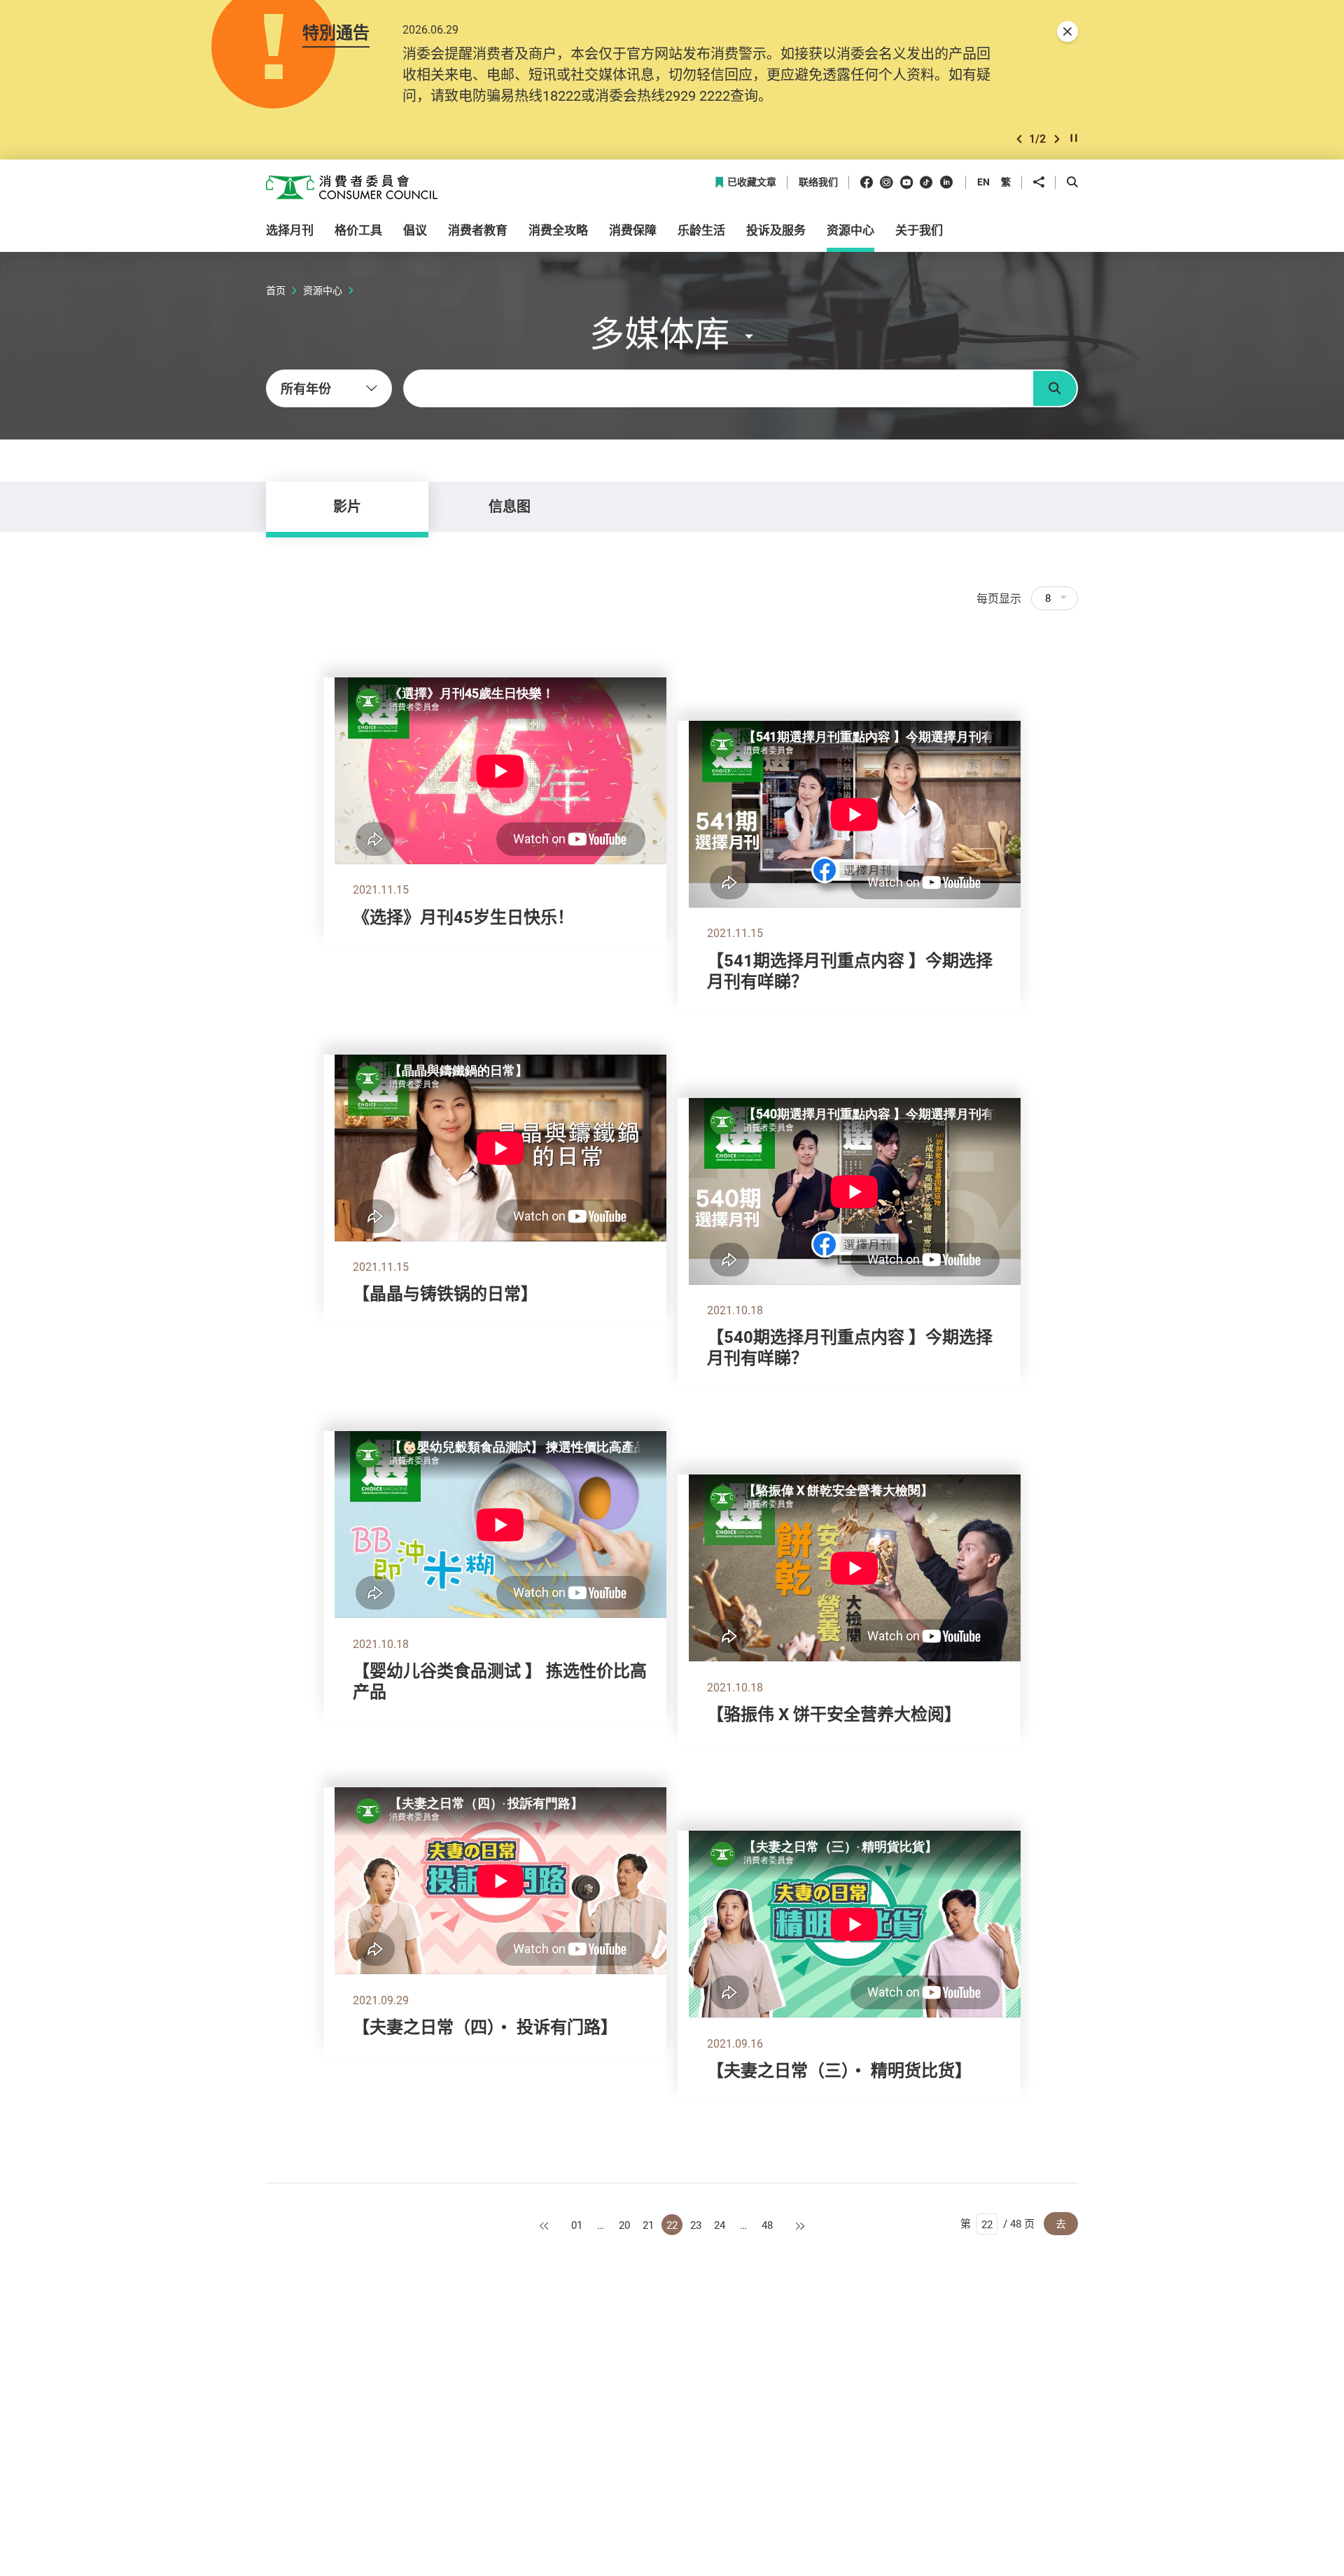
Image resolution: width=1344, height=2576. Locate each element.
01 (577, 2225)
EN (983, 182)
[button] (1019, 139)
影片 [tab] (347, 506)
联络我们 (818, 182)
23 (696, 2225)
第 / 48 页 (997, 2223)
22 (672, 2225)
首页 (276, 290)
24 (720, 2225)
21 (648, 2225)
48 (767, 2225)
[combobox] (329, 388)
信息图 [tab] (510, 506)
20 (624, 2225)
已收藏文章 (752, 182)
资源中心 (323, 290)
